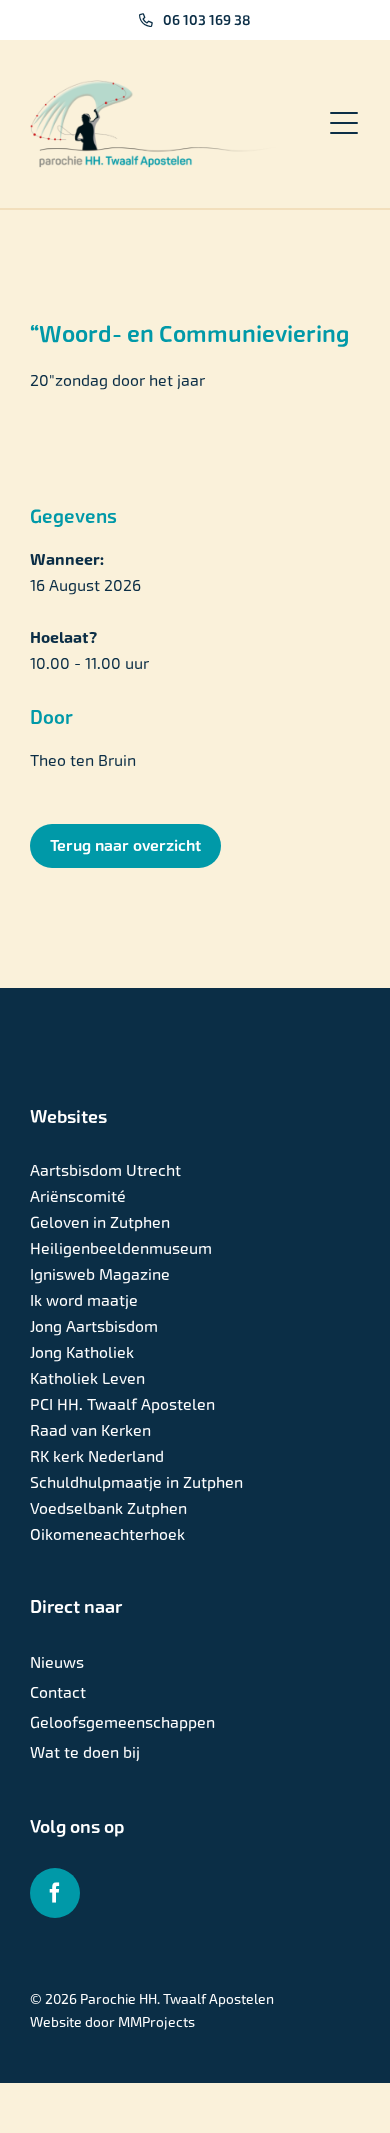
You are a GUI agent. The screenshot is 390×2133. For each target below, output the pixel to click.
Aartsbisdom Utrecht (105, 1170)
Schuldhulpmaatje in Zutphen (136, 1482)
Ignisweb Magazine (100, 1274)
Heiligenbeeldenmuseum (121, 1248)
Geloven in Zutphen (100, 1222)
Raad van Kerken (90, 1430)
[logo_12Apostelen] (154, 87)
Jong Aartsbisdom (94, 1326)
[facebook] (55, 1893)
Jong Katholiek (82, 1352)
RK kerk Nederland (97, 1456)
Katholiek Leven (87, 1378)
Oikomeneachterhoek (107, 1534)
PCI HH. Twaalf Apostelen (122, 1404)
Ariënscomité (78, 1196)
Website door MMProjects (112, 2022)
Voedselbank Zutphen (108, 1508)
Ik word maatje (84, 1300)
